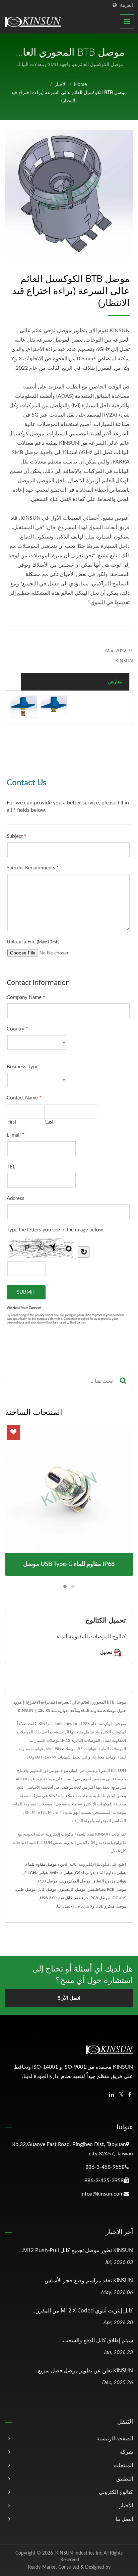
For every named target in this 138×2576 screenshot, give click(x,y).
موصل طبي (26, 1889)
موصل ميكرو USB (111, 1906)
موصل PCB (48, 1881)
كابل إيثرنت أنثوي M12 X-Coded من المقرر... (83, 2310)
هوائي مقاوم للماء (111, 1873)
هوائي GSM (85, 1873)
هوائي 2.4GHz (36, 1873)
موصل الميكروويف (75, 1881)
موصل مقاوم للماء (41, 1864)
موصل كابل (47, 1889)
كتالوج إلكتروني (116, 2492)
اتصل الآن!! (69, 1998)
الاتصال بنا (65, 1906)
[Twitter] (121, 2095)
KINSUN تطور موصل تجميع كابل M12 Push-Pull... (76, 2250)
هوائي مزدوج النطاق (109, 1881)
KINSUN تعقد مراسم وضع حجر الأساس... (87, 2280)
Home (80, 85)
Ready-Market (42, 2567)
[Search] (123, 1381)
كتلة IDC (119, 1898)
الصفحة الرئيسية (115, 2439)
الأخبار (61, 85)
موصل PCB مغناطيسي (107, 1889)
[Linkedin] (112, 2095)
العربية (126, 5)
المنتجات (123, 2465)
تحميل (107, 1652)
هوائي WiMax (61, 1873)
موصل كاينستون (72, 1889)
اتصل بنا (124, 2519)
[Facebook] (130, 2095)
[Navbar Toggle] (127, 21)
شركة (126, 2452)
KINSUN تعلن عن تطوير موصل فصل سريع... (83, 2370)
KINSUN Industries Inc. (78, 2553)
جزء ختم (81, 1898)
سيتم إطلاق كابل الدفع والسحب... (96, 2340)
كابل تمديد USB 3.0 (56, 1898)
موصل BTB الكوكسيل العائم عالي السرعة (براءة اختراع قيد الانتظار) (69, 97)
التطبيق (125, 2479)
